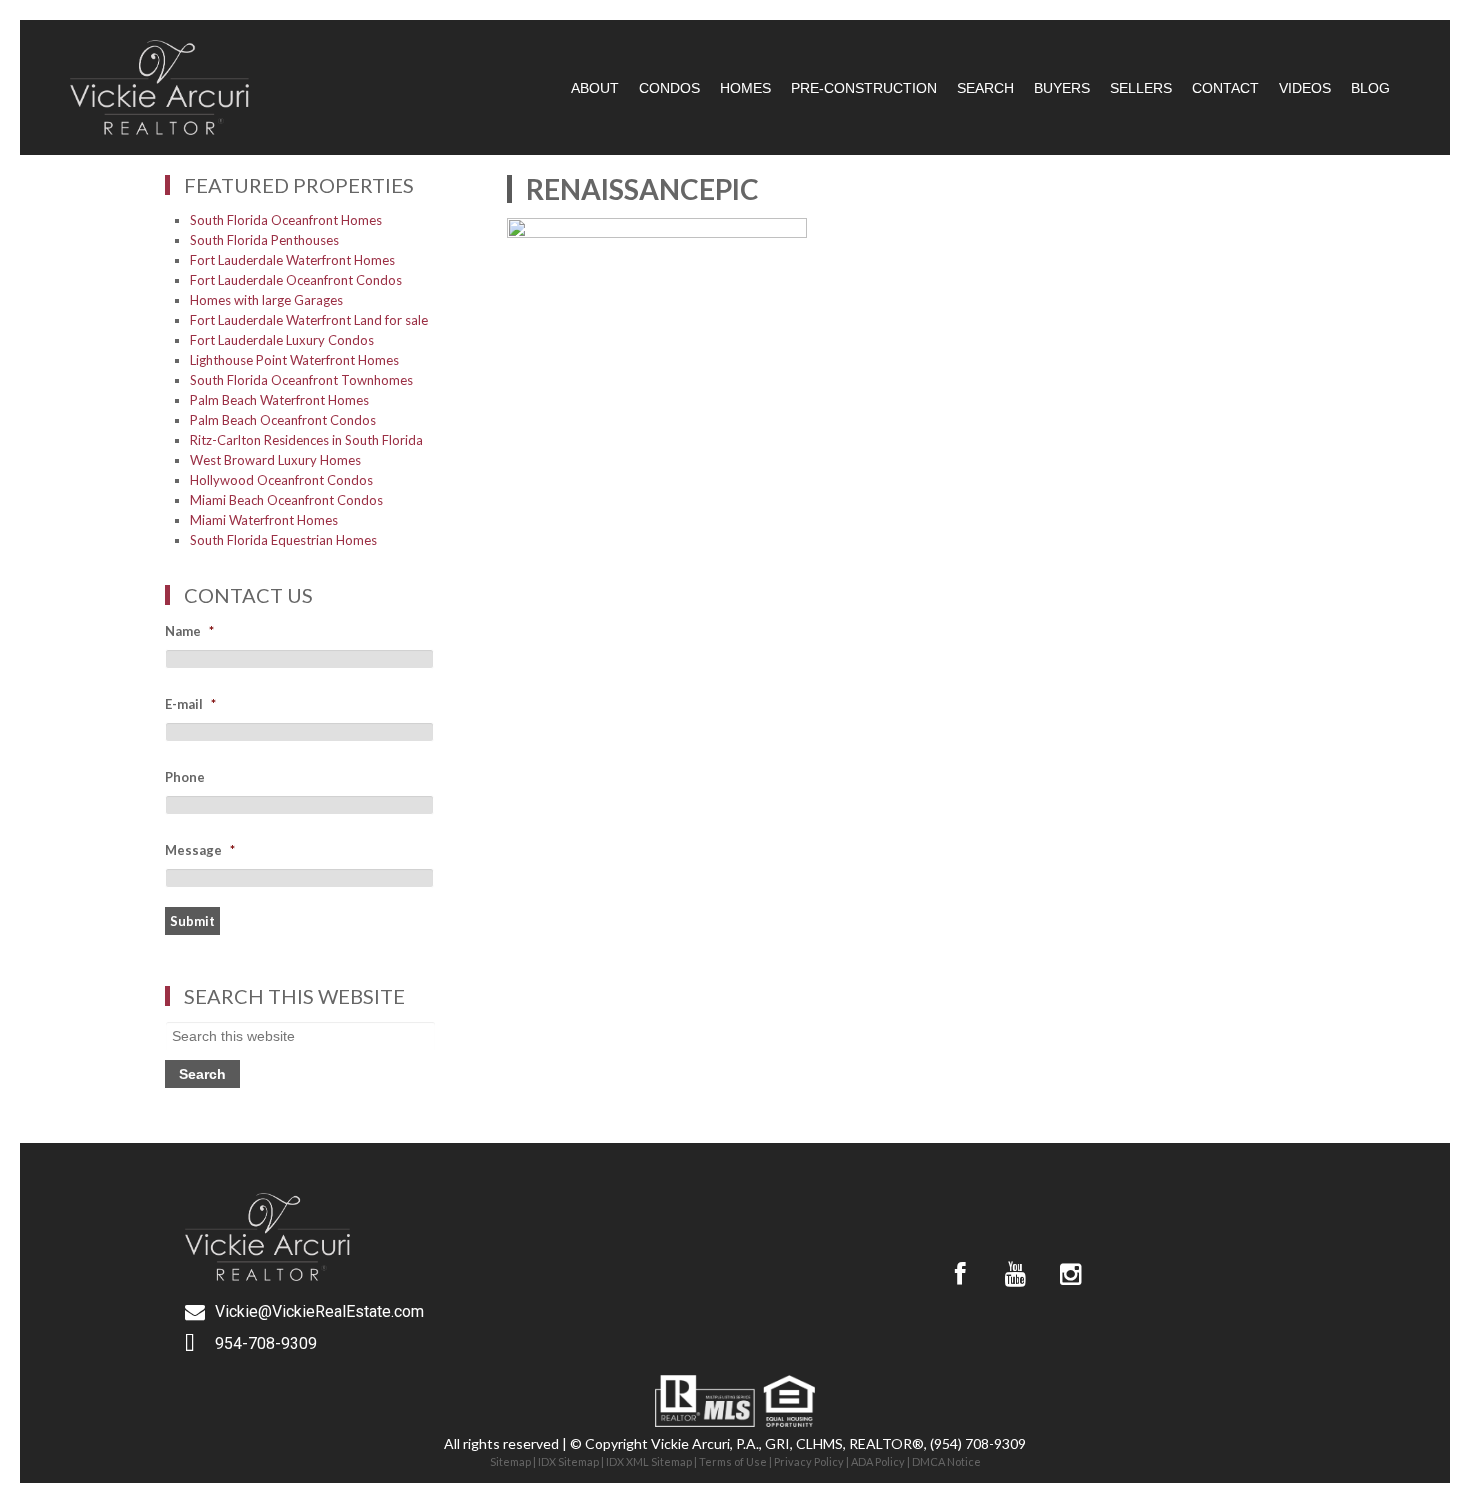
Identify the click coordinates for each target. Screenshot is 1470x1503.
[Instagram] (1070, 1274)
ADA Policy (878, 1461)
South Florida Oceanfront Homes (286, 220)
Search (985, 88)
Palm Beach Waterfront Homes (279, 400)
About (595, 88)
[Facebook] (960, 1274)
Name (189, 631)
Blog (1370, 88)
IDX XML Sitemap (649, 1461)
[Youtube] (1015, 1274)
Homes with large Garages (266, 300)
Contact (1225, 88)
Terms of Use (733, 1461)
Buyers (1062, 88)
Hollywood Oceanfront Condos (281, 480)
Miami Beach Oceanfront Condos (286, 500)
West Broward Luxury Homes (275, 460)
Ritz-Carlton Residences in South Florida (306, 440)
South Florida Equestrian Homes (283, 540)
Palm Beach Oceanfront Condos (283, 420)
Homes (745, 88)
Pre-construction (864, 88)
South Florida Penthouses (264, 240)
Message (200, 850)
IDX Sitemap (568, 1461)
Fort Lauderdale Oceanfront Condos (296, 280)
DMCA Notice (946, 1461)
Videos (1305, 88)
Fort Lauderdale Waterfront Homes (292, 260)
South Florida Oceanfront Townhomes (301, 380)
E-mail (190, 704)
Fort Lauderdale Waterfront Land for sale (309, 320)
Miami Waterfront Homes (264, 520)
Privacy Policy (809, 1461)
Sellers (1141, 88)
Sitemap (510, 1461)
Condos (669, 88)
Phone (185, 777)
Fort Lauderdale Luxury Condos (282, 340)
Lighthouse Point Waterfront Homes (294, 360)
